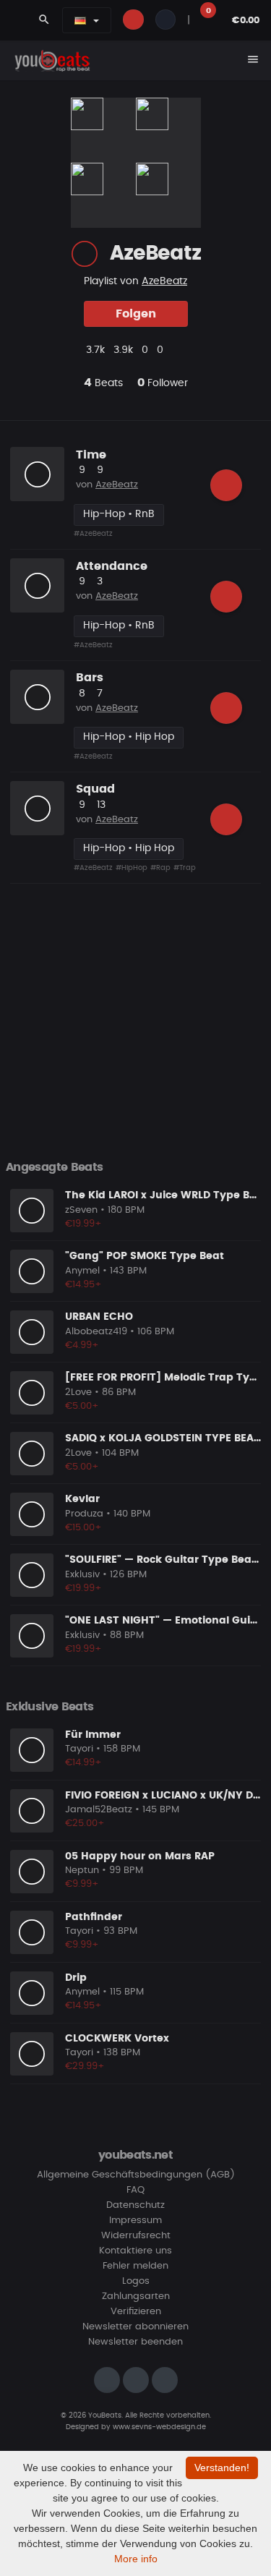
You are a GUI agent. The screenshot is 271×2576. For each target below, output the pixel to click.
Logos (136, 2281)
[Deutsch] (80, 20)
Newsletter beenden (135, 2342)
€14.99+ (83, 1763)
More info (136, 2559)
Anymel (82, 1271)
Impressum (135, 2221)
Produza (84, 1514)
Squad (95, 789)
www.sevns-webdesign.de (159, 2427)
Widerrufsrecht (136, 2236)
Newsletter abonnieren (135, 2327)
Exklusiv (82, 1575)
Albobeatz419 (96, 1332)
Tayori (79, 1749)
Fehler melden (135, 2266)
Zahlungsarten (136, 2296)
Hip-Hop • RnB (119, 514)
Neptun (82, 1871)
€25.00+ (85, 1824)
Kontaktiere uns (135, 2251)
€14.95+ (83, 1285)
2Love (78, 1393)
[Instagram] (107, 2380)
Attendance (112, 566)
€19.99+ (83, 1224)
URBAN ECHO (99, 1317)
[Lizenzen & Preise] (226, 485)
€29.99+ (85, 2067)
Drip (76, 1978)
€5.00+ (82, 1406)
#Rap (160, 868)
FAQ (135, 2190)
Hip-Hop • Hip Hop (129, 737)
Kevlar (82, 1499)
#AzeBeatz (93, 534)
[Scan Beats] (85, 254)
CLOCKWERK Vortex (117, 2039)
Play (38, 474)
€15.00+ (83, 1528)
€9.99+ (82, 1884)
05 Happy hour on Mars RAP (140, 1856)
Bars (90, 678)
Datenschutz (135, 2205)
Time (91, 455)
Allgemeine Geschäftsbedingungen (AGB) (136, 2175)
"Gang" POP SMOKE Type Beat (145, 1256)
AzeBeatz (164, 281)
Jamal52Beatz (99, 1810)
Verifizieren (136, 2312)
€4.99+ (82, 1345)
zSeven (81, 1210)
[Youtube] (165, 2380)
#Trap (185, 868)
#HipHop (132, 868)
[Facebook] (136, 2380)
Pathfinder (94, 1917)
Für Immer (93, 1735)
